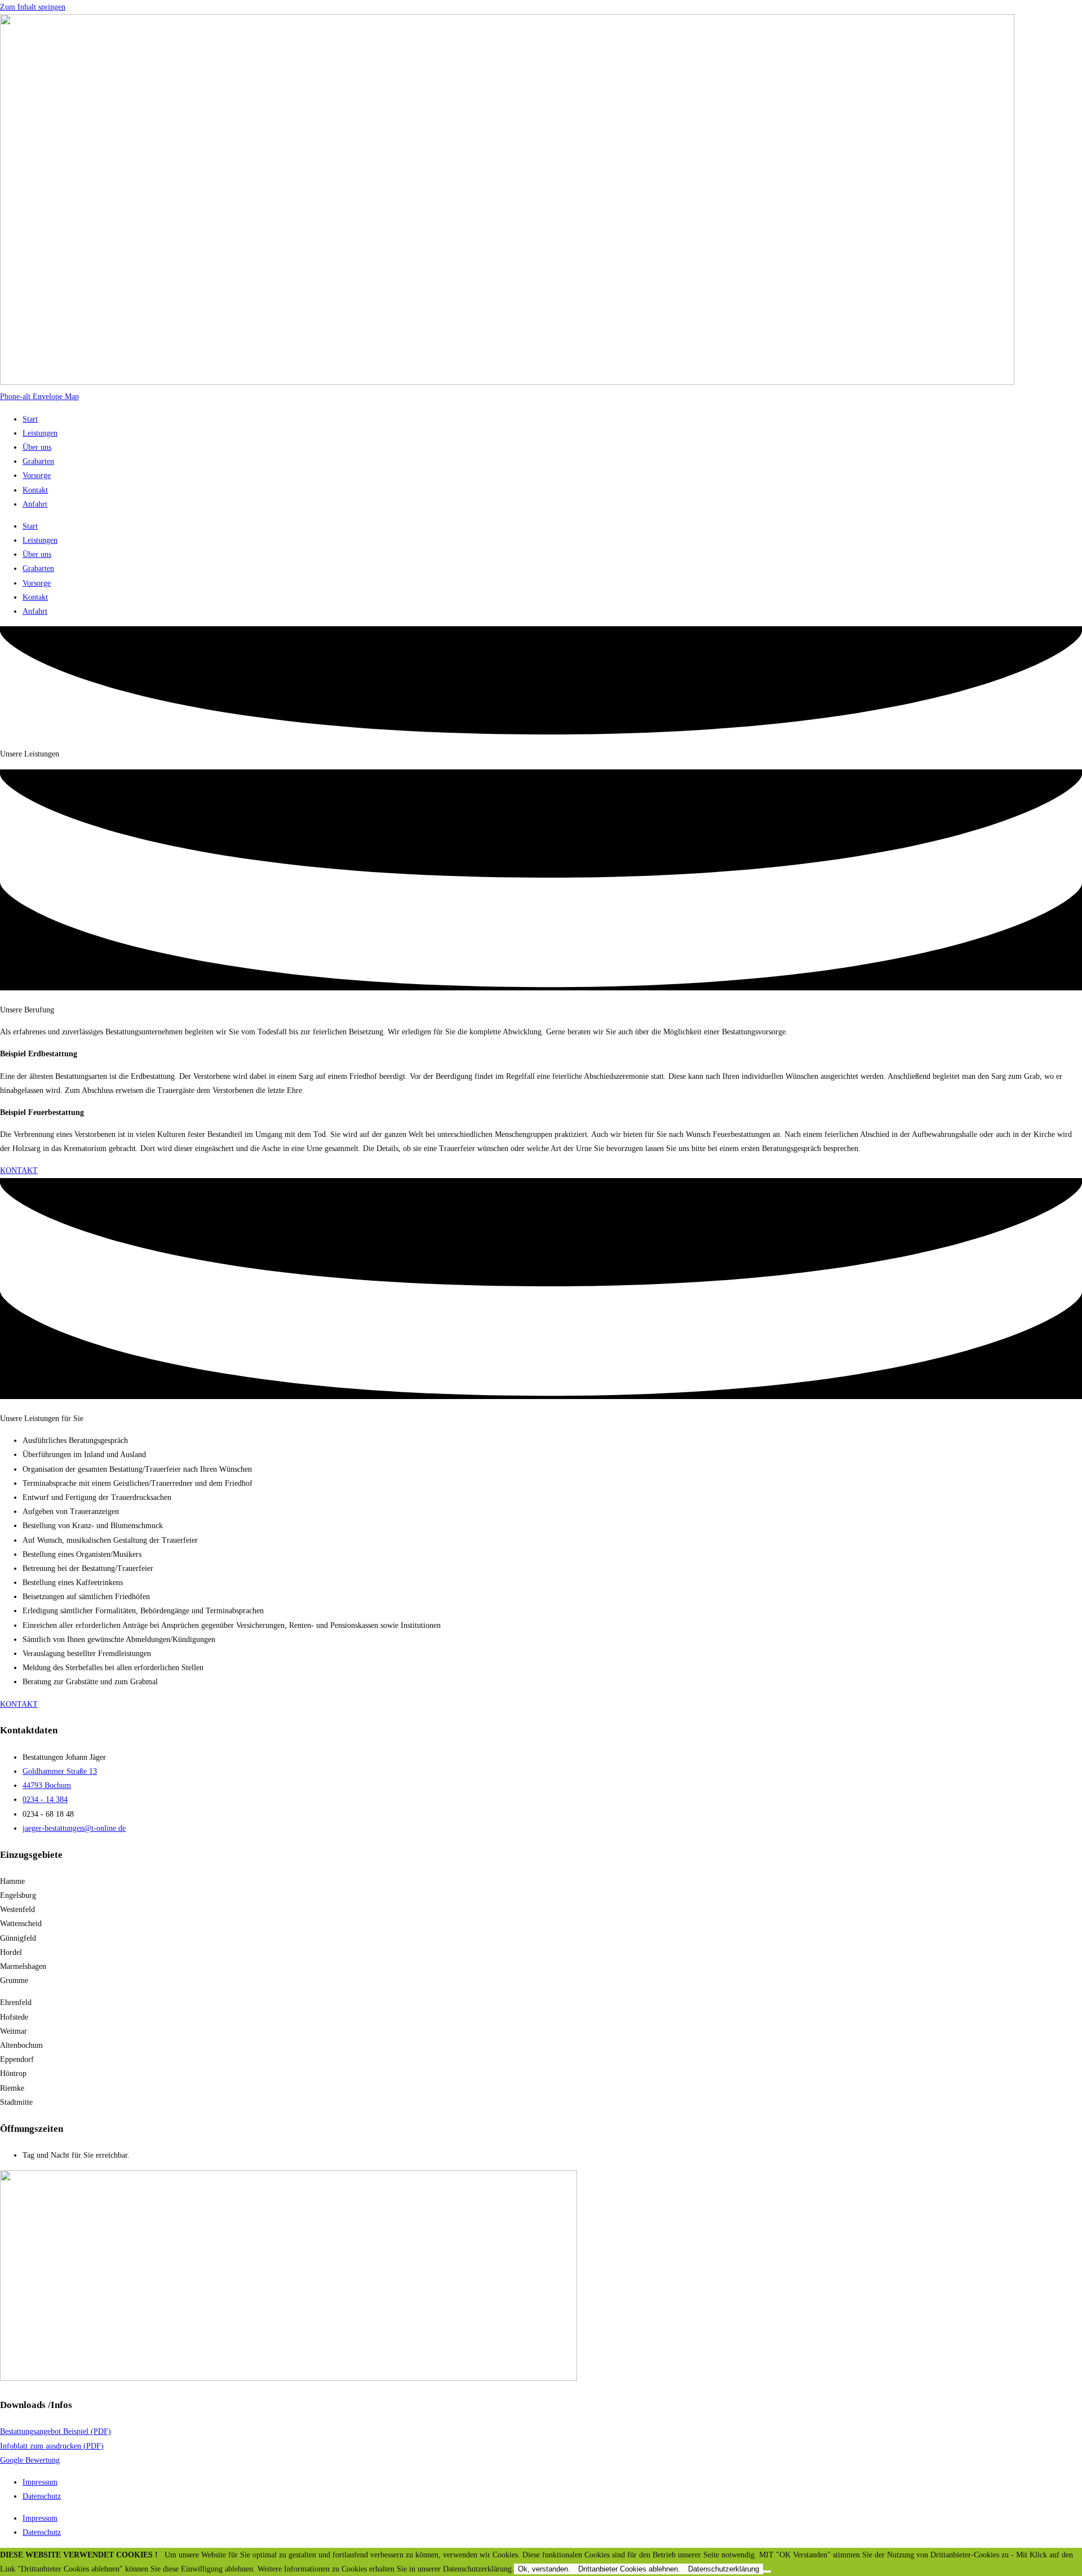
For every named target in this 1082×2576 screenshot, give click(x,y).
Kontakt (35, 490)
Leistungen (40, 433)
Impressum (40, 2482)
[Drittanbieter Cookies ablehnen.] (767, 2571)
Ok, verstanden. (544, 2569)
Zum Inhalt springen (33, 7)
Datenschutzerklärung (724, 2569)
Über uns (37, 447)
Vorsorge (37, 475)
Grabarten (38, 461)
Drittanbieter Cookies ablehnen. (629, 2569)
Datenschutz (42, 2496)
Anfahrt (35, 504)
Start (30, 419)
